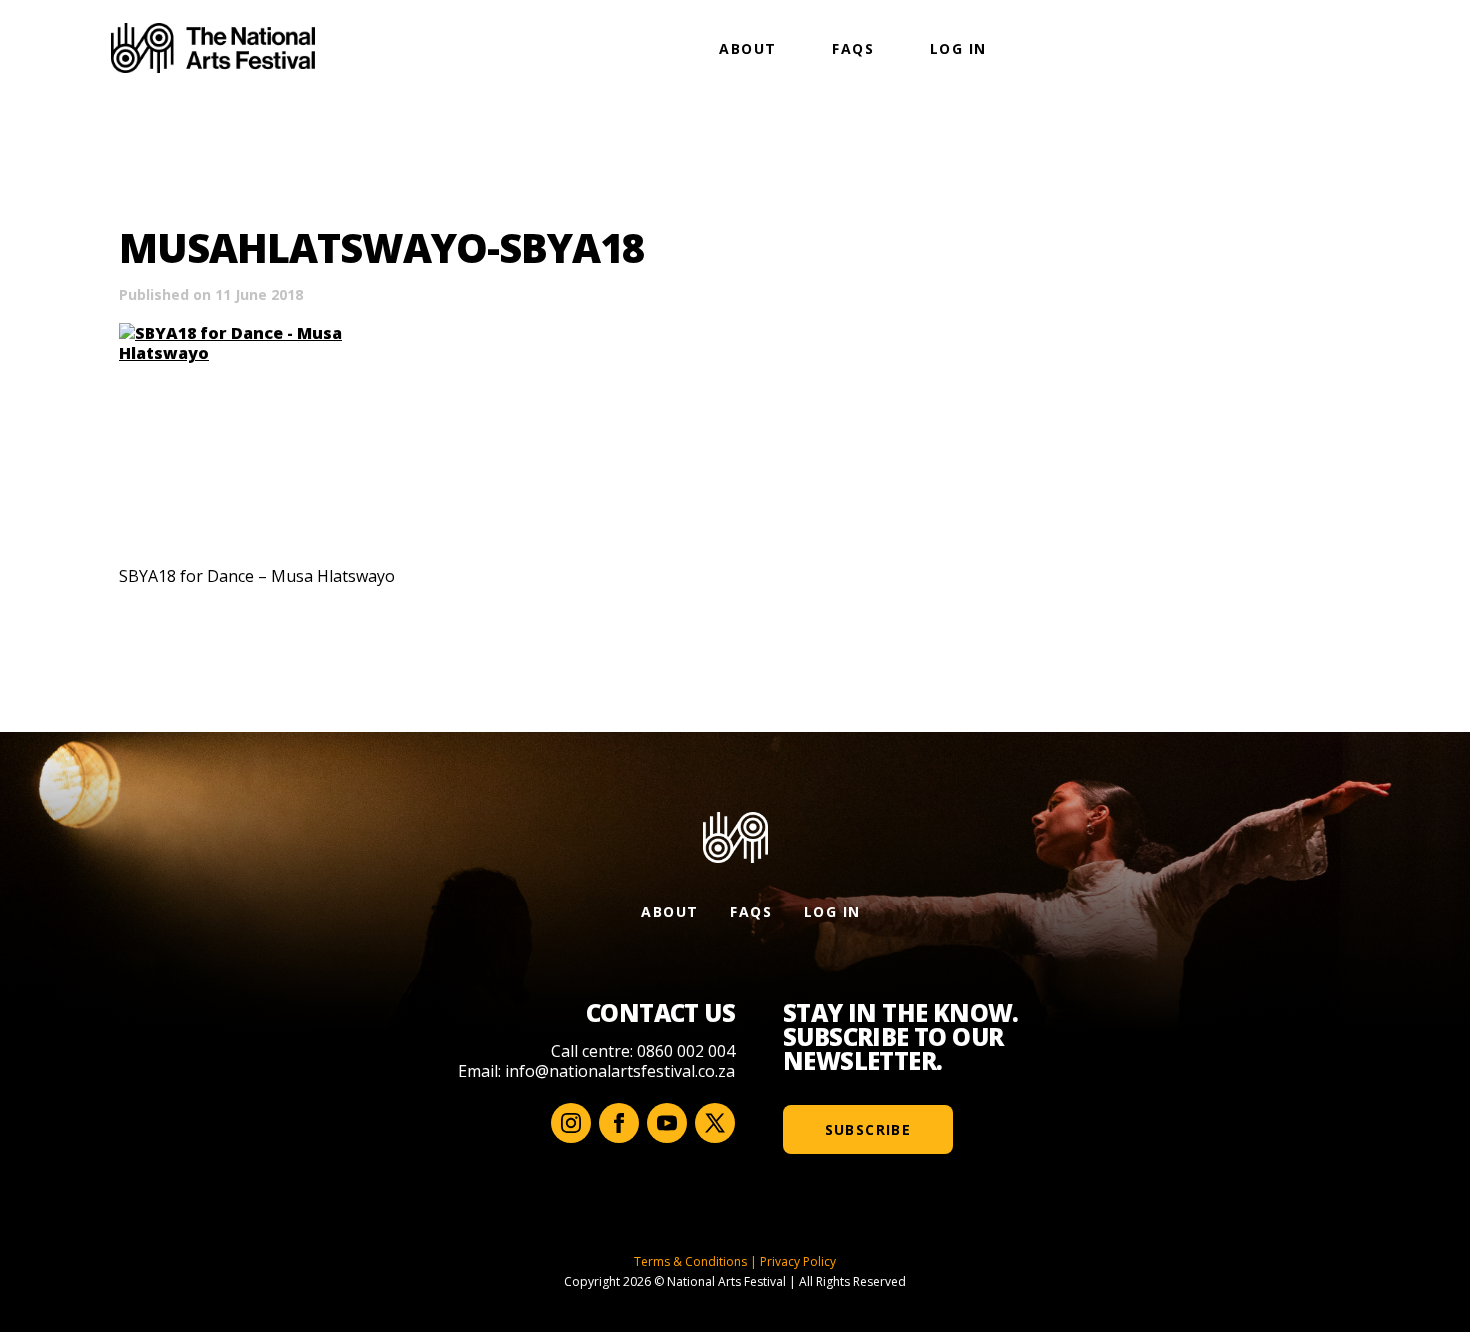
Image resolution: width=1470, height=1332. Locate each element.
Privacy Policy (798, 1261)
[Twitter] (715, 1123)
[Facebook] (619, 1123)
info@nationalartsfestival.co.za (620, 1071)
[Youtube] (667, 1123)
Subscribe (868, 1129)
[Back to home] (213, 48)
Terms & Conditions (690, 1261)
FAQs (853, 48)
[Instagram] (571, 1123)
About (747, 48)
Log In (958, 48)
